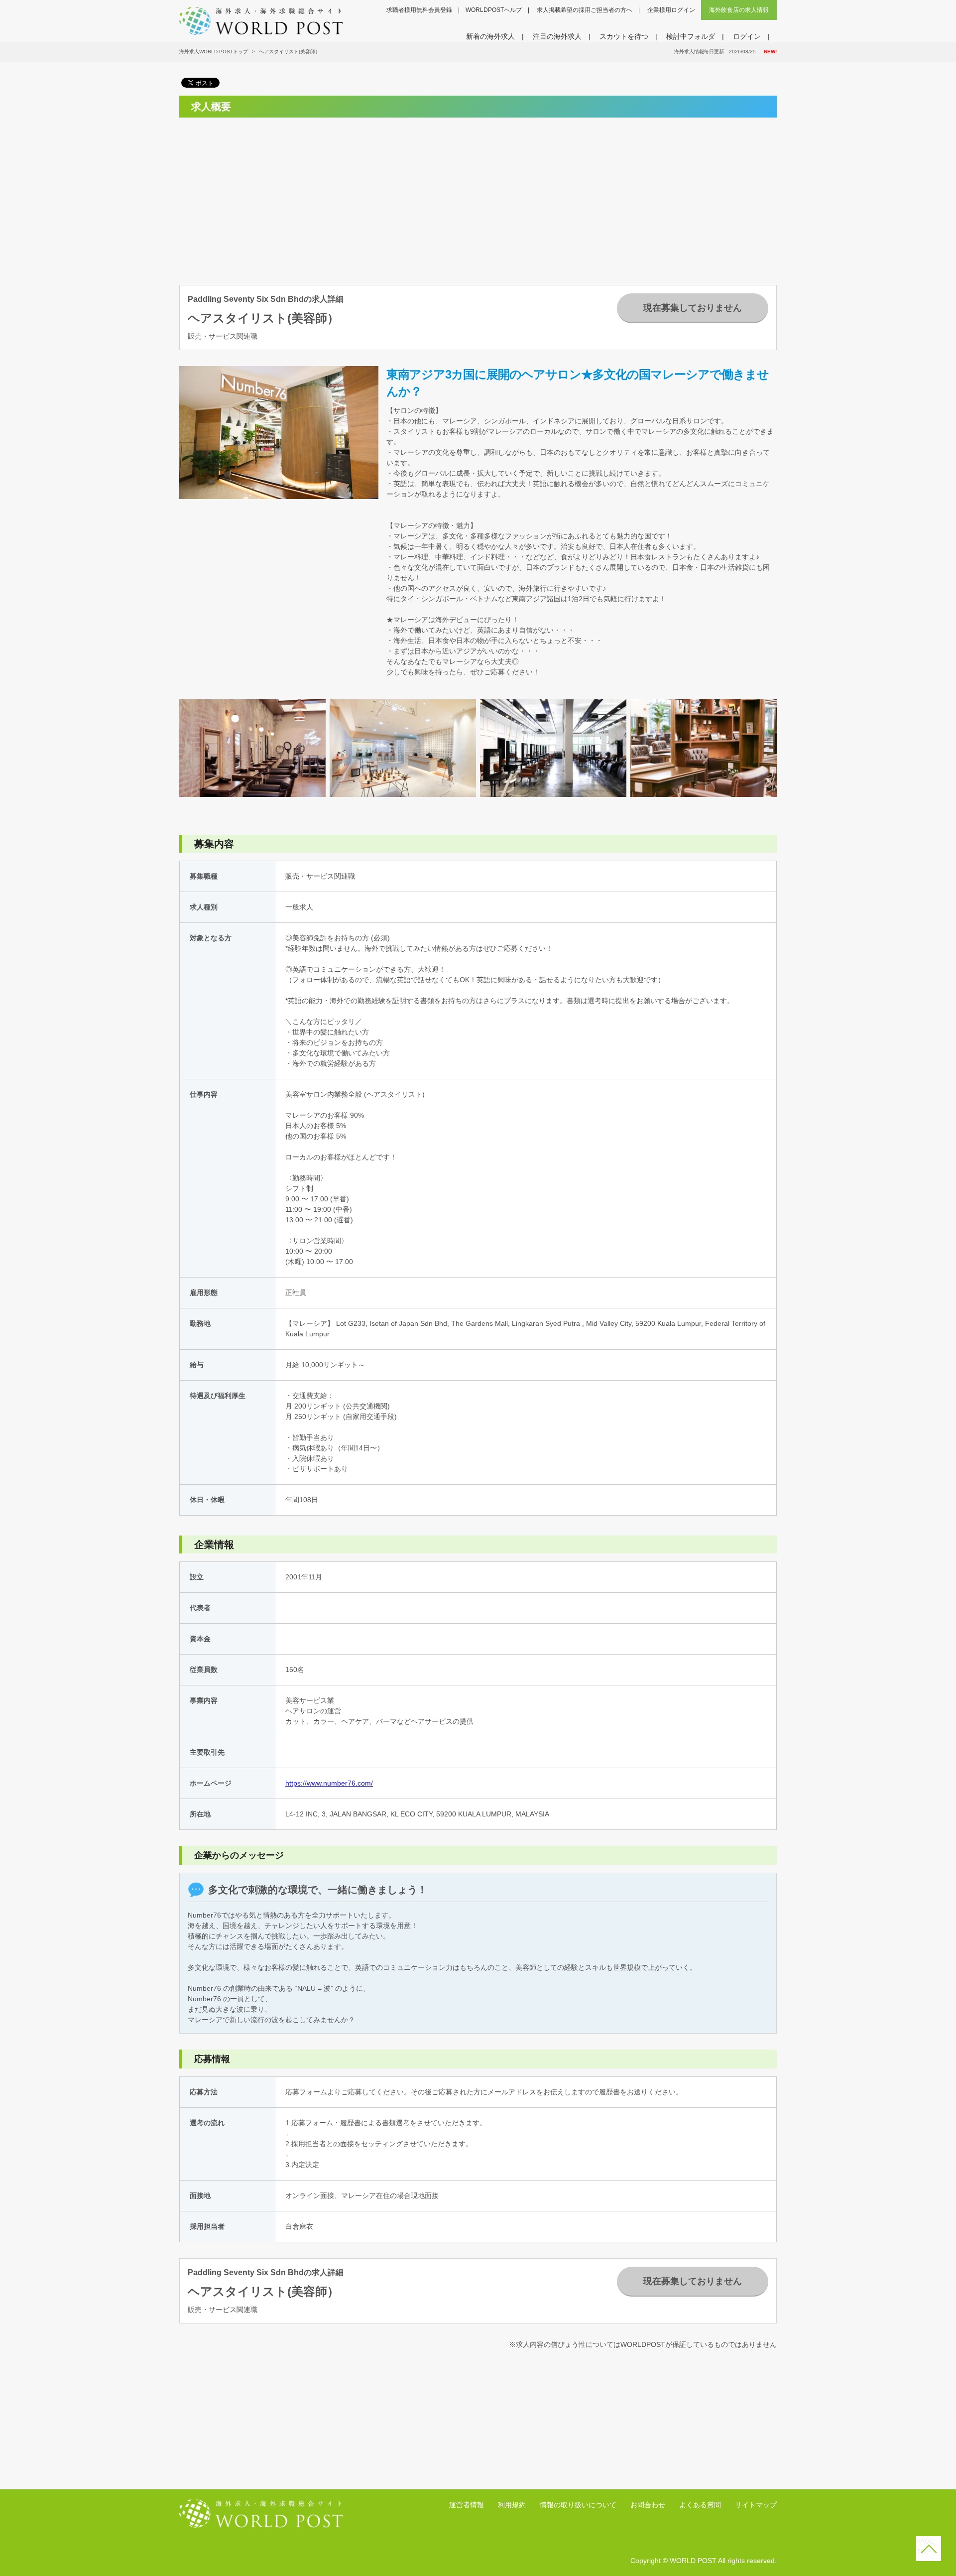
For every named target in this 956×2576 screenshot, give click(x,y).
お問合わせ (648, 2505)
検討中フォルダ (691, 36)
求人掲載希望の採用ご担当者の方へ (585, 10)
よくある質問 (700, 2505)
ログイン (747, 36)
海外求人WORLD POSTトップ (214, 52)
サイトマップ (756, 2505)
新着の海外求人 (490, 36)
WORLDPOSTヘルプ (494, 10)
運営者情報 (467, 2505)
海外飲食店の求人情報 (739, 10)
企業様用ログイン (671, 10)
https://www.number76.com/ (329, 1783)
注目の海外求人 (557, 36)
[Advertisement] (272, 195)
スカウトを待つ (624, 36)
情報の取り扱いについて (578, 2505)
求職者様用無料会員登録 (419, 10)
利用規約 (512, 2505)
